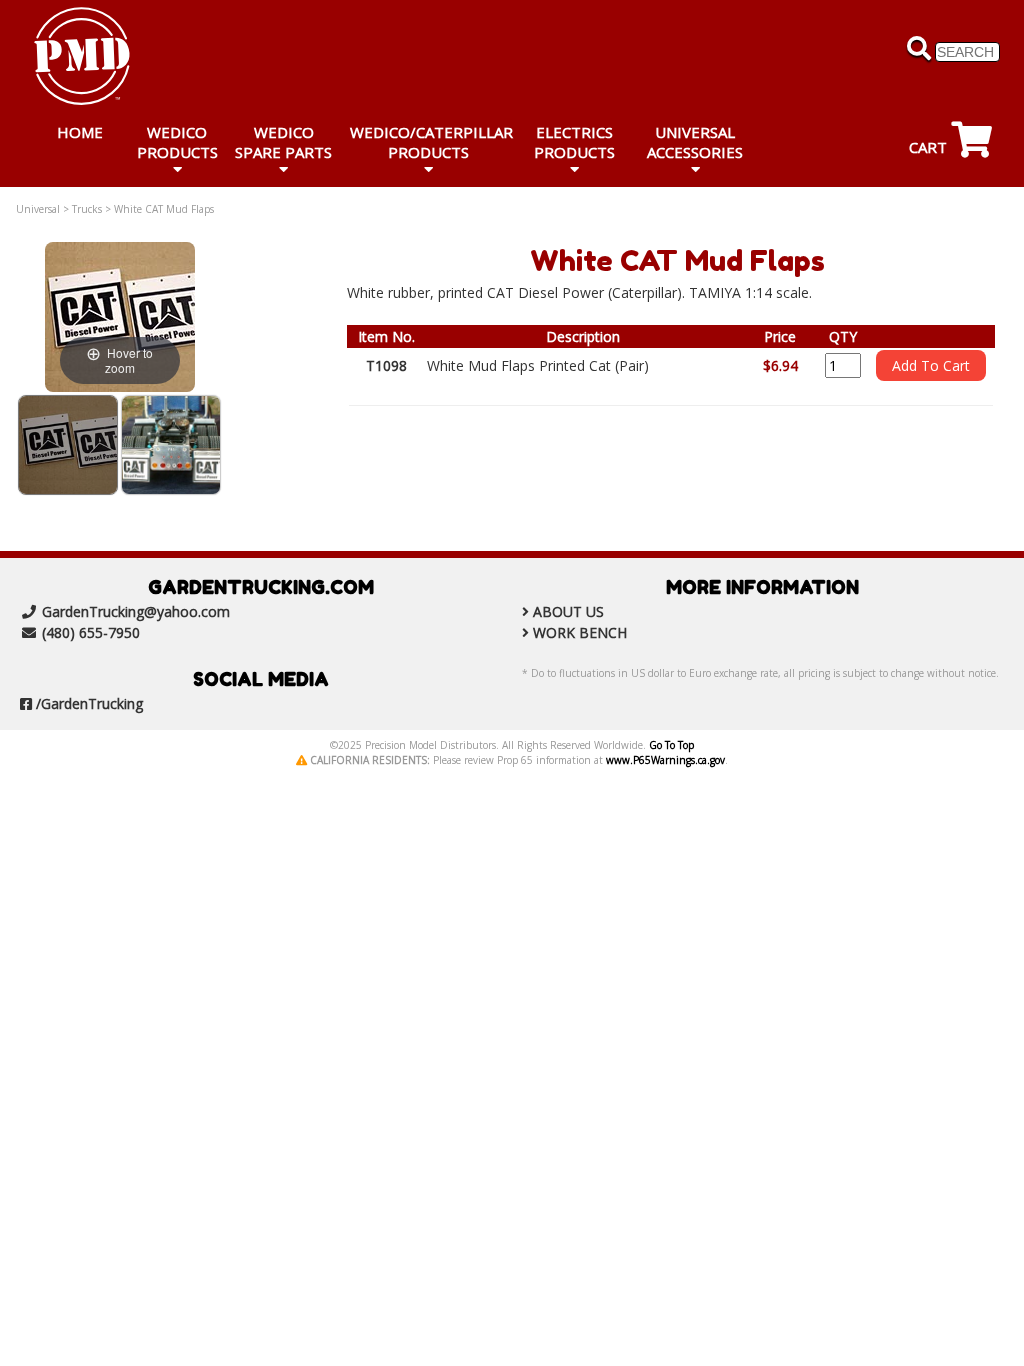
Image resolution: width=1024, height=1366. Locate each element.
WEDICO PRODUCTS (177, 142)
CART (930, 147)
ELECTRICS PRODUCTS (574, 142)
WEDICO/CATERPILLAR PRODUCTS (431, 142)
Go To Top (671, 745)
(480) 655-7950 (91, 632)
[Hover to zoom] (120, 315)
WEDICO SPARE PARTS (283, 142)
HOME (80, 132)
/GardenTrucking (89, 703)
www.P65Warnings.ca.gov (665, 760)
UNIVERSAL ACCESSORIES (695, 142)
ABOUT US (568, 611)
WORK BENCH (580, 632)
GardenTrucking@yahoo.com (136, 611)
